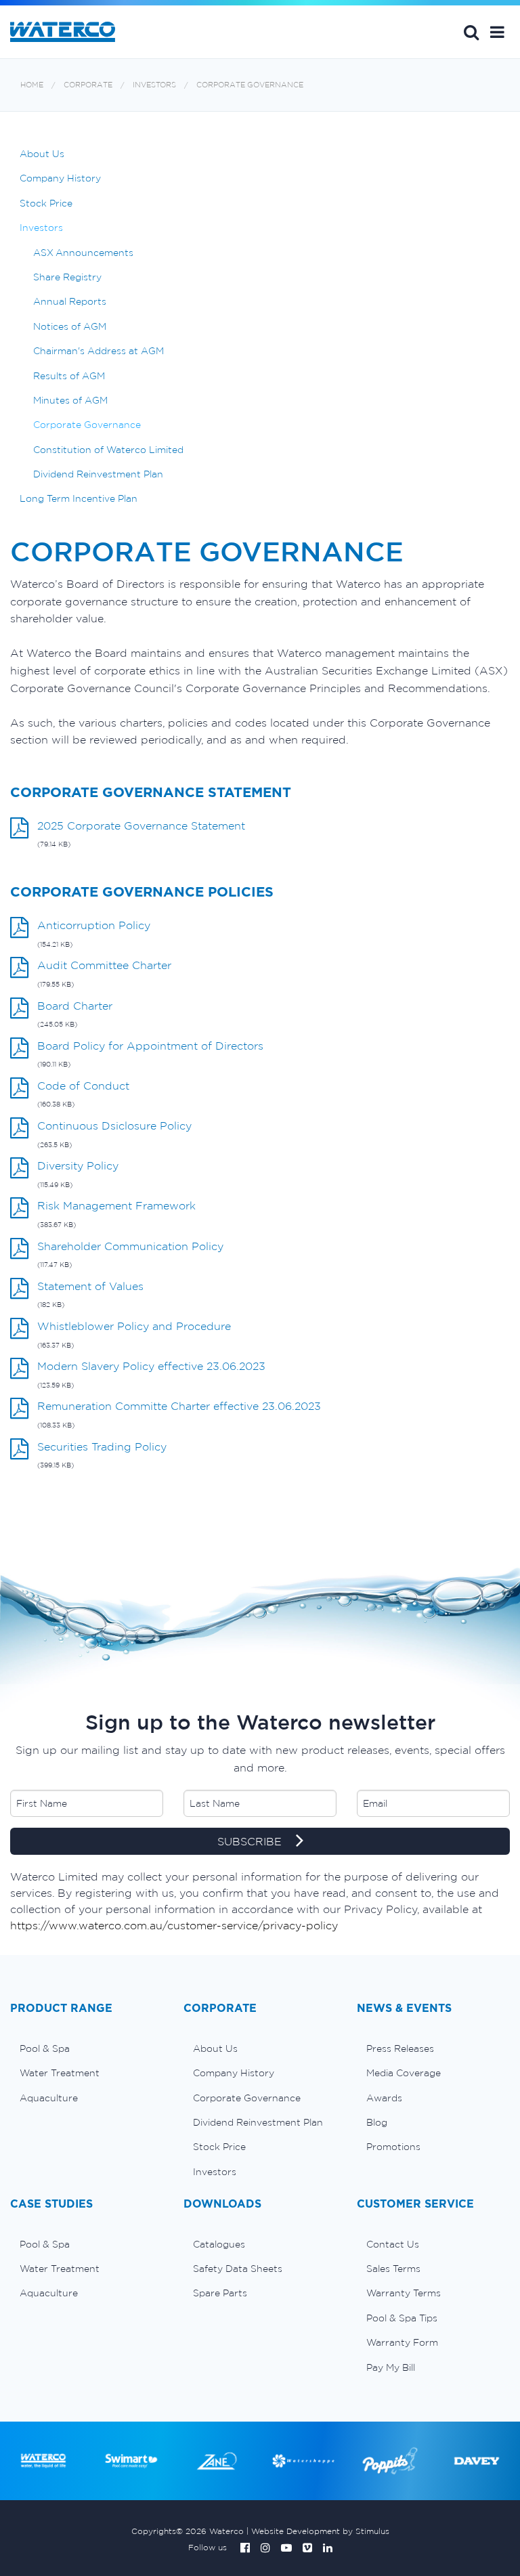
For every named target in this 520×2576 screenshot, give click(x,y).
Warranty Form (402, 2342)
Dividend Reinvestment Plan (98, 474)
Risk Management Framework (116, 1205)
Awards (384, 2098)
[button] (497, 32)
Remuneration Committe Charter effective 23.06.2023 (179, 1406)
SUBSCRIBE (251, 1841)
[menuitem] (87, 2048)
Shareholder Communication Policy (130, 1246)
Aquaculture (49, 2098)
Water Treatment (60, 2073)
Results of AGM (69, 376)
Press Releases (400, 2048)
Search (471, 32)
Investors (154, 85)
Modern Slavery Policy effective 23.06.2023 (151, 1366)
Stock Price (46, 203)
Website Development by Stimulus (320, 2531)
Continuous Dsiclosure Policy (114, 1125)
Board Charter (75, 1006)
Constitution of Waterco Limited (108, 450)
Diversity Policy (78, 1165)
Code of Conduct (83, 1086)
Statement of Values (90, 1286)
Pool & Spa (45, 2048)
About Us (42, 154)
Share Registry (67, 277)
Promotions (393, 2147)
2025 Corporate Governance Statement (141, 825)
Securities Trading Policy (102, 1446)
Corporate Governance (250, 85)
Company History (60, 178)
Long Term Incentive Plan (79, 498)
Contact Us (393, 2244)
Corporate (88, 85)
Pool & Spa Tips (402, 2318)
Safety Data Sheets (238, 2269)
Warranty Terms (404, 2293)
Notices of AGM (70, 326)
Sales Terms (393, 2269)
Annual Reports (70, 301)
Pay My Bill (391, 2367)
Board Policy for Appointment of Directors (150, 1046)
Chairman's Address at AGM (99, 351)
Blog (377, 2122)
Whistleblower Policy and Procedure (134, 1326)
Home (32, 85)
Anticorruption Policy (94, 925)
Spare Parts (220, 2293)
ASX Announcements (83, 253)
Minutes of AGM (70, 400)
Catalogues (219, 2244)
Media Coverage (404, 2073)
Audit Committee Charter (104, 965)
